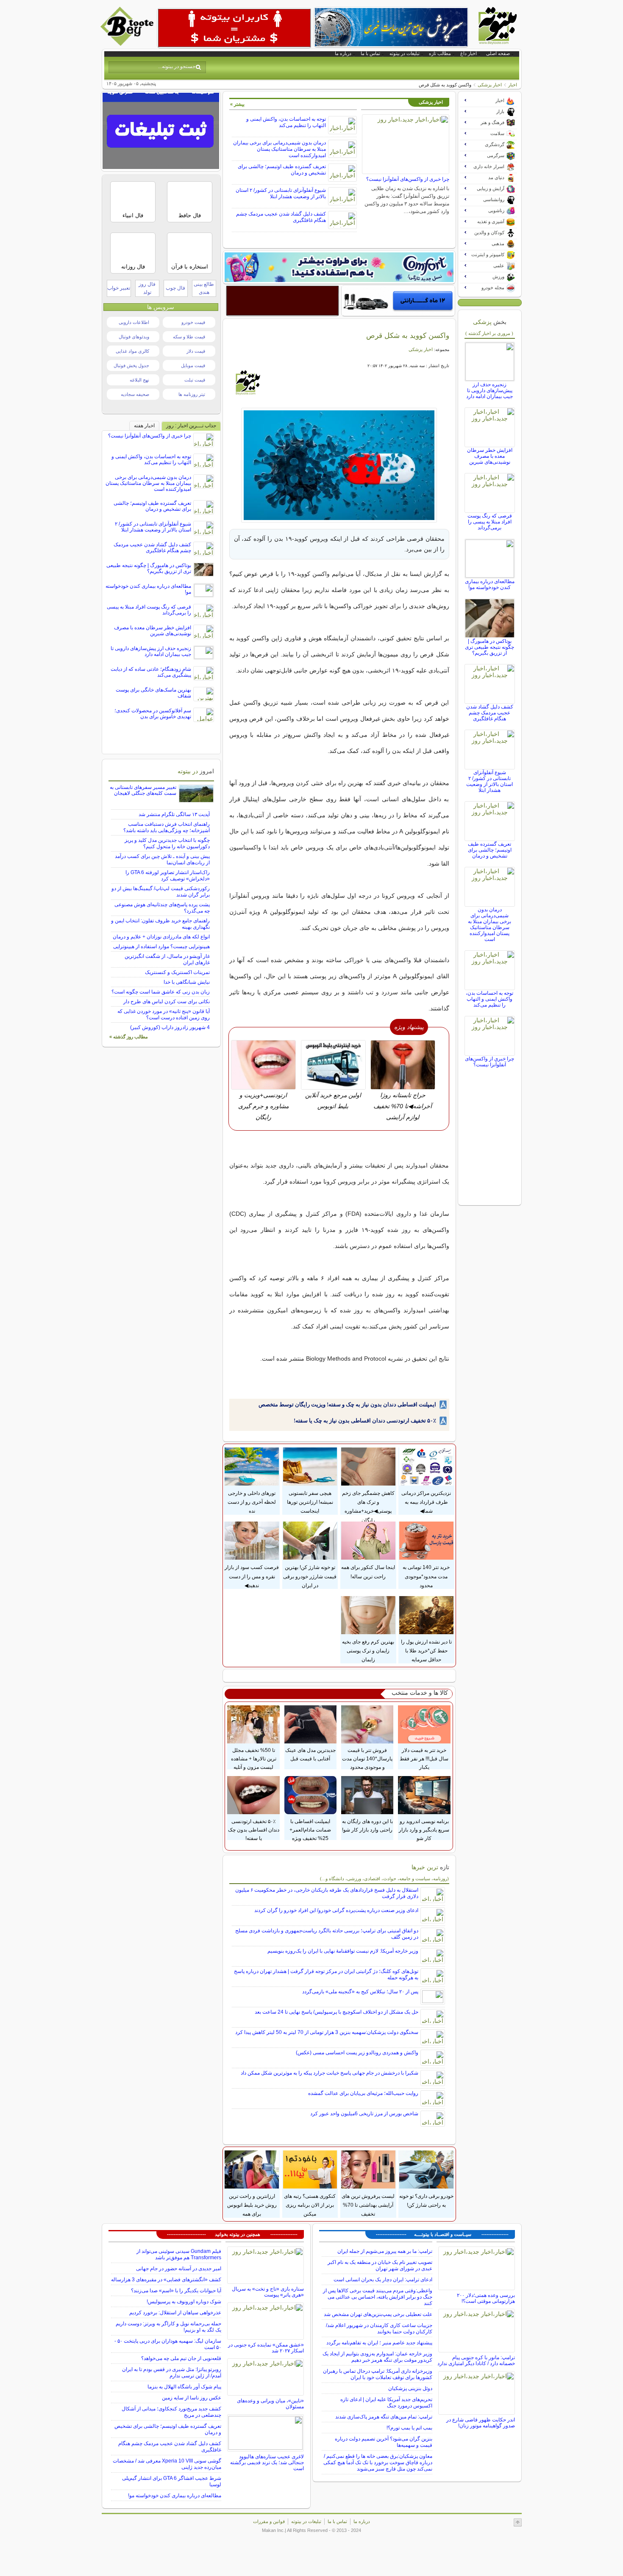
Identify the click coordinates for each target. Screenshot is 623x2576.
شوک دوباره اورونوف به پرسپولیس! (184, 2302)
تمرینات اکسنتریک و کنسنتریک (177, 972)
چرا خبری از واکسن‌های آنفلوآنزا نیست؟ (408, 179)
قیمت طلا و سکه (189, 337)
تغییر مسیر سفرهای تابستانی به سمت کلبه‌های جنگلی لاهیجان (143, 790)
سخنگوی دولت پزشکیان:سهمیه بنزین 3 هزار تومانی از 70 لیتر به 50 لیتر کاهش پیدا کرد (327, 2032)
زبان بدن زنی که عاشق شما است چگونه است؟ (161, 992)
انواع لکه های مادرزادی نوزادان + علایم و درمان (161, 937)
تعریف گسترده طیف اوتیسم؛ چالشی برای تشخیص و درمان (490, 850)
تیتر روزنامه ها (192, 394)
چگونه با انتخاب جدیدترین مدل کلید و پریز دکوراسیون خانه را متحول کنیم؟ (167, 843)
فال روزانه (133, 267)
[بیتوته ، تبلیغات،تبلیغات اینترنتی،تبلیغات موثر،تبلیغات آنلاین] (234, 28)
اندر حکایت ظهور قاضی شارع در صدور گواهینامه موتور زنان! (481, 2423)
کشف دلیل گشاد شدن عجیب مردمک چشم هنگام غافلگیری (490, 713)
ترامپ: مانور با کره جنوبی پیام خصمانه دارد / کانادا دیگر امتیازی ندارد (476, 2360)
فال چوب (175, 288)
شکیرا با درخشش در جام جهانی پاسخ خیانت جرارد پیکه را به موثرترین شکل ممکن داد (330, 2073)
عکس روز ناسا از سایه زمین (192, 2398)
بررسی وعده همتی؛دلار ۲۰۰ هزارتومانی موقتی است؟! (486, 2298)
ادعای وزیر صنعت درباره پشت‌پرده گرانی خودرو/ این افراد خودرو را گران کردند (336, 1910)
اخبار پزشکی (490, 85)
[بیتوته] (128, 44)
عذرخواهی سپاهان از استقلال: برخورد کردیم (175, 2313)
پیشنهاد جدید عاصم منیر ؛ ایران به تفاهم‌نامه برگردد (379, 2343)
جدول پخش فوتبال (131, 365)
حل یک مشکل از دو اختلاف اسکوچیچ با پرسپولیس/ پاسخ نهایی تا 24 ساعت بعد (337, 2012)
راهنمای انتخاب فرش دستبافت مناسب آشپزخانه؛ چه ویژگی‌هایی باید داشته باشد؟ (167, 827)
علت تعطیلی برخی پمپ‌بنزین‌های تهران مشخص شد (378, 2314)
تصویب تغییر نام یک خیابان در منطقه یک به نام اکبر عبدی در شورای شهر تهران (380, 2265)
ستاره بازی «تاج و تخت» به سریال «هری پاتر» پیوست (268, 2292)
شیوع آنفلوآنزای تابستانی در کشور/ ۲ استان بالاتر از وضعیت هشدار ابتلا (281, 193)
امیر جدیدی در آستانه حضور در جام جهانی (179, 2269)
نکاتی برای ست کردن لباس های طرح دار (167, 1002)
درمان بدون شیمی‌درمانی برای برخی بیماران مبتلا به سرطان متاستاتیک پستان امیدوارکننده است (280, 149)
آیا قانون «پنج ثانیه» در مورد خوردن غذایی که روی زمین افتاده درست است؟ (164, 1014)
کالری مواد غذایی (132, 351)
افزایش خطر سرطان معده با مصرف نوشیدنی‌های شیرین (490, 456)
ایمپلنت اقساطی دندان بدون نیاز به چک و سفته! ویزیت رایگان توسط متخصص (347, 1404)
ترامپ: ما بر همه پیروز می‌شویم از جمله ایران (385, 2251)
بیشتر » (237, 104)
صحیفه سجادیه (135, 394)
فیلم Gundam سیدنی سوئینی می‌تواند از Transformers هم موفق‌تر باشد (179, 2254)
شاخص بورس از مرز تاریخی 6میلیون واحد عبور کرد (364, 2114)
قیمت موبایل (193, 365)
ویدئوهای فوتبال (134, 337)
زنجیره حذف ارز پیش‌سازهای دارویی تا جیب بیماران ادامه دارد (489, 390)
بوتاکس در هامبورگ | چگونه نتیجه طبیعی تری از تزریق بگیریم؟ (489, 647)
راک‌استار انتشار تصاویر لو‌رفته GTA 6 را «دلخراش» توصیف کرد (168, 876)
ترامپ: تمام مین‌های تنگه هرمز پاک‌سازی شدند (384, 2417)
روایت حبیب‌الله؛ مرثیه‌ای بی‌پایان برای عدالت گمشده (363, 2093)
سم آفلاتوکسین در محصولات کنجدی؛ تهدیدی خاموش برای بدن (153, 714)
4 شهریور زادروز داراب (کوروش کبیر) (170, 1027)
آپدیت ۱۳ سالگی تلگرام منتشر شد (174, 814)
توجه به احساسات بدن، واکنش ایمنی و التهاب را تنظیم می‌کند (286, 122)
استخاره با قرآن (190, 267)
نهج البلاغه (139, 380)
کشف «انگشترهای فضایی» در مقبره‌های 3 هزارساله (166, 2280)
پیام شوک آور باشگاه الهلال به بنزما (184, 2387)
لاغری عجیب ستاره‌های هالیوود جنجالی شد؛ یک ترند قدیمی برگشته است (267, 2463)
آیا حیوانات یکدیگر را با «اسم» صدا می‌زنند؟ (176, 2291)
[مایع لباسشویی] (339, 267)
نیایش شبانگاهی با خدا (187, 982)
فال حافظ (190, 215)
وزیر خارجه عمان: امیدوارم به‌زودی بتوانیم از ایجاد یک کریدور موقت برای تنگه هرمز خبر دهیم (377, 2357)
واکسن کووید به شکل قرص (408, 335)
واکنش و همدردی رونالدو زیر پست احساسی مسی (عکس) (357, 2053)
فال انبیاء (133, 215)
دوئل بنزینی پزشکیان (410, 2388)
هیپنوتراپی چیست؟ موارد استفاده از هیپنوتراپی (161, 946)
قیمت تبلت (195, 380)
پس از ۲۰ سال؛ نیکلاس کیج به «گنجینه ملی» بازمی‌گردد (360, 1992)
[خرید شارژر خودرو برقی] (398, 301)
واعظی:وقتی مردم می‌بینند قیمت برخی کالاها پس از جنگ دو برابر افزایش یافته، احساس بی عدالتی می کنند (378, 2297)
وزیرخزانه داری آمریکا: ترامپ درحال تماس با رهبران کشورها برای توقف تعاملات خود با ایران (378, 2374)
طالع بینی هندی (204, 288)
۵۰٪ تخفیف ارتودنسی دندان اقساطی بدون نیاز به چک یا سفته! (365, 1421)
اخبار (513, 85)
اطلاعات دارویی (134, 322)
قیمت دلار (196, 351)
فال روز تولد (147, 288)
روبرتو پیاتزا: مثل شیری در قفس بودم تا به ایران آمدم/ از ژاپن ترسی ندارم (172, 2373)
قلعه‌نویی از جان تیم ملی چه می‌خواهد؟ (181, 2358)
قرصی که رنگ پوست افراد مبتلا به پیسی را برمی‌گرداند (490, 522)
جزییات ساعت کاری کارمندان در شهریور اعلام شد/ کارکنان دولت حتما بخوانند (379, 2328)
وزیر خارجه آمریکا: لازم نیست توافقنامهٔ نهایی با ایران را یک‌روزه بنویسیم (343, 1951)
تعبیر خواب (119, 288)
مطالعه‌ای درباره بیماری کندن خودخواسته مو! (490, 584)
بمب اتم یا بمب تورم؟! (409, 2428)
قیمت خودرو (193, 322)
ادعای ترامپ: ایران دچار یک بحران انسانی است (383, 2280)
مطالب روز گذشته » (129, 1037)
